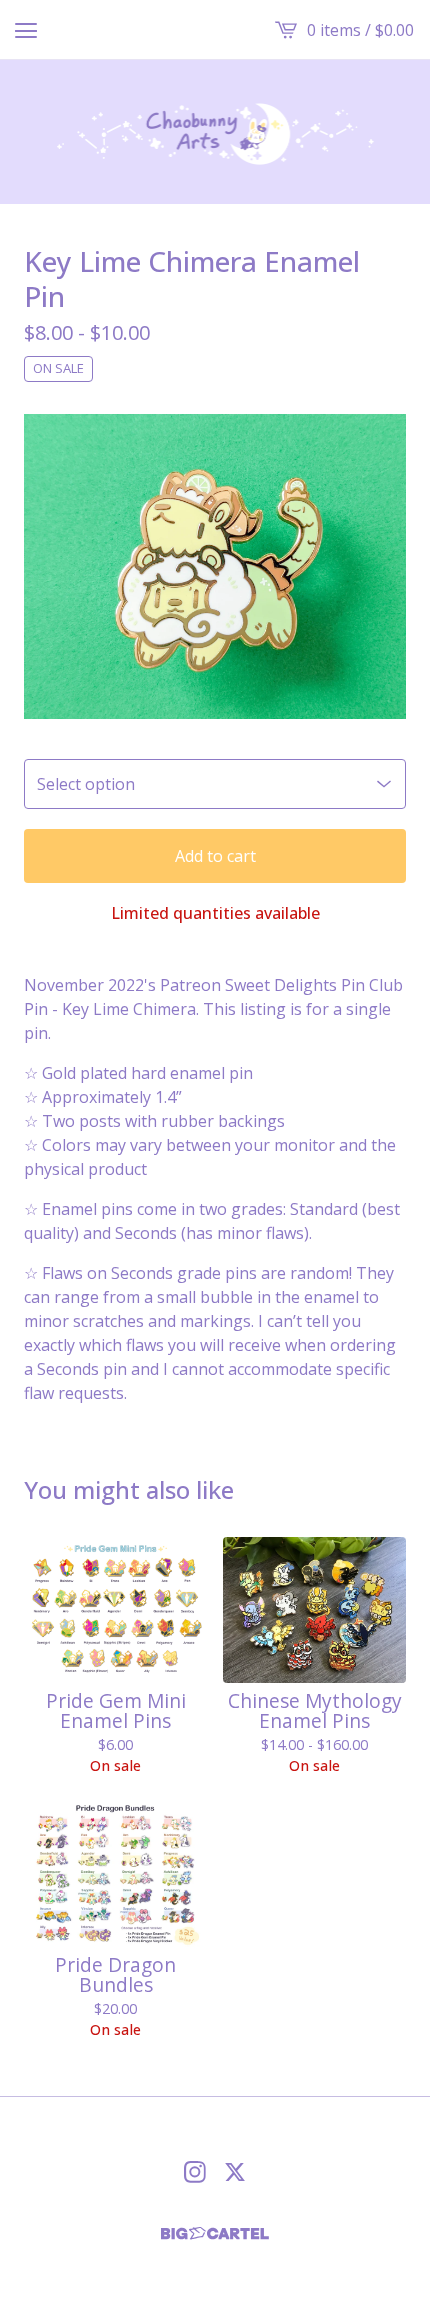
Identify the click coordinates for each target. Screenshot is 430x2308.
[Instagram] (195, 2172)
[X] (235, 2172)
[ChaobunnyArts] (215, 132)
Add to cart (215, 856)
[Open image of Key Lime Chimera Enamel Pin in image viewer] (215, 566)
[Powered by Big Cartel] (215, 2233)
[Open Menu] (26, 30)
